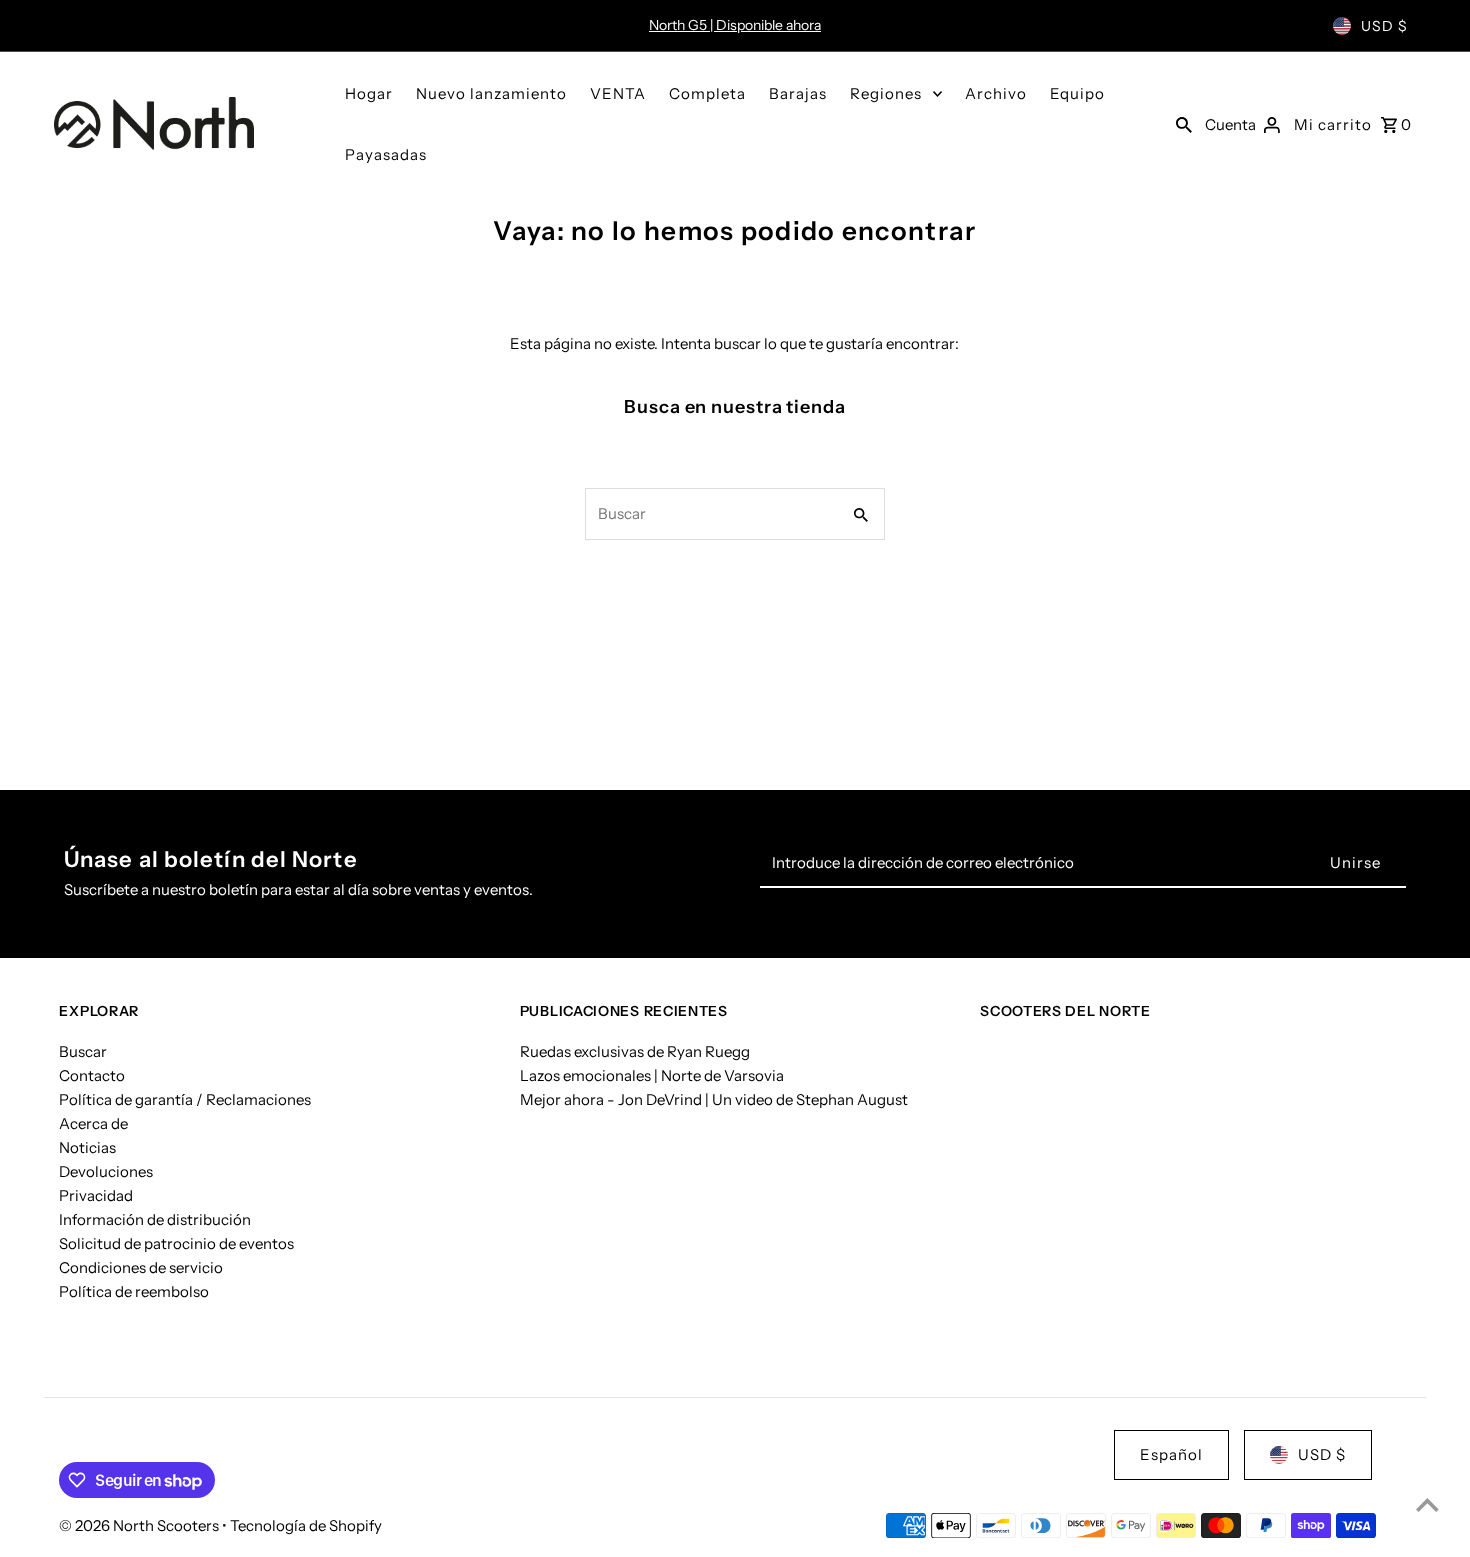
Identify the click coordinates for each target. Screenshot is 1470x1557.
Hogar (369, 93)
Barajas (798, 93)
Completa (707, 93)
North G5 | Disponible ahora (735, 25)
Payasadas (386, 154)
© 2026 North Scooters (140, 1525)
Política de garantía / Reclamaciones (185, 1098)
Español (1171, 1454)
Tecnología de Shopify (306, 1525)
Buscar (83, 1050)
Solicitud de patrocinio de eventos (176, 1242)
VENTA (618, 93)
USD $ (1384, 26)
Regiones (886, 93)
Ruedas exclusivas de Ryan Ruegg (635, 1050)
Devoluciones (106, 1170)
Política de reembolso (134, 1290)
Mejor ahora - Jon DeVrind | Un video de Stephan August (714, 1098)
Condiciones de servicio (141, 1266)
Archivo (996, 93)
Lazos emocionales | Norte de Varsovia (652, 1074)
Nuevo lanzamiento (491, 93)
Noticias (87, 1146)
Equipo (1077, 93)
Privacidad (96, 1194)
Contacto (92, 1074)
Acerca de (93, 1122)
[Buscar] (1184, 124)
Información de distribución (155, 1218)
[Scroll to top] (1427, 1504)
